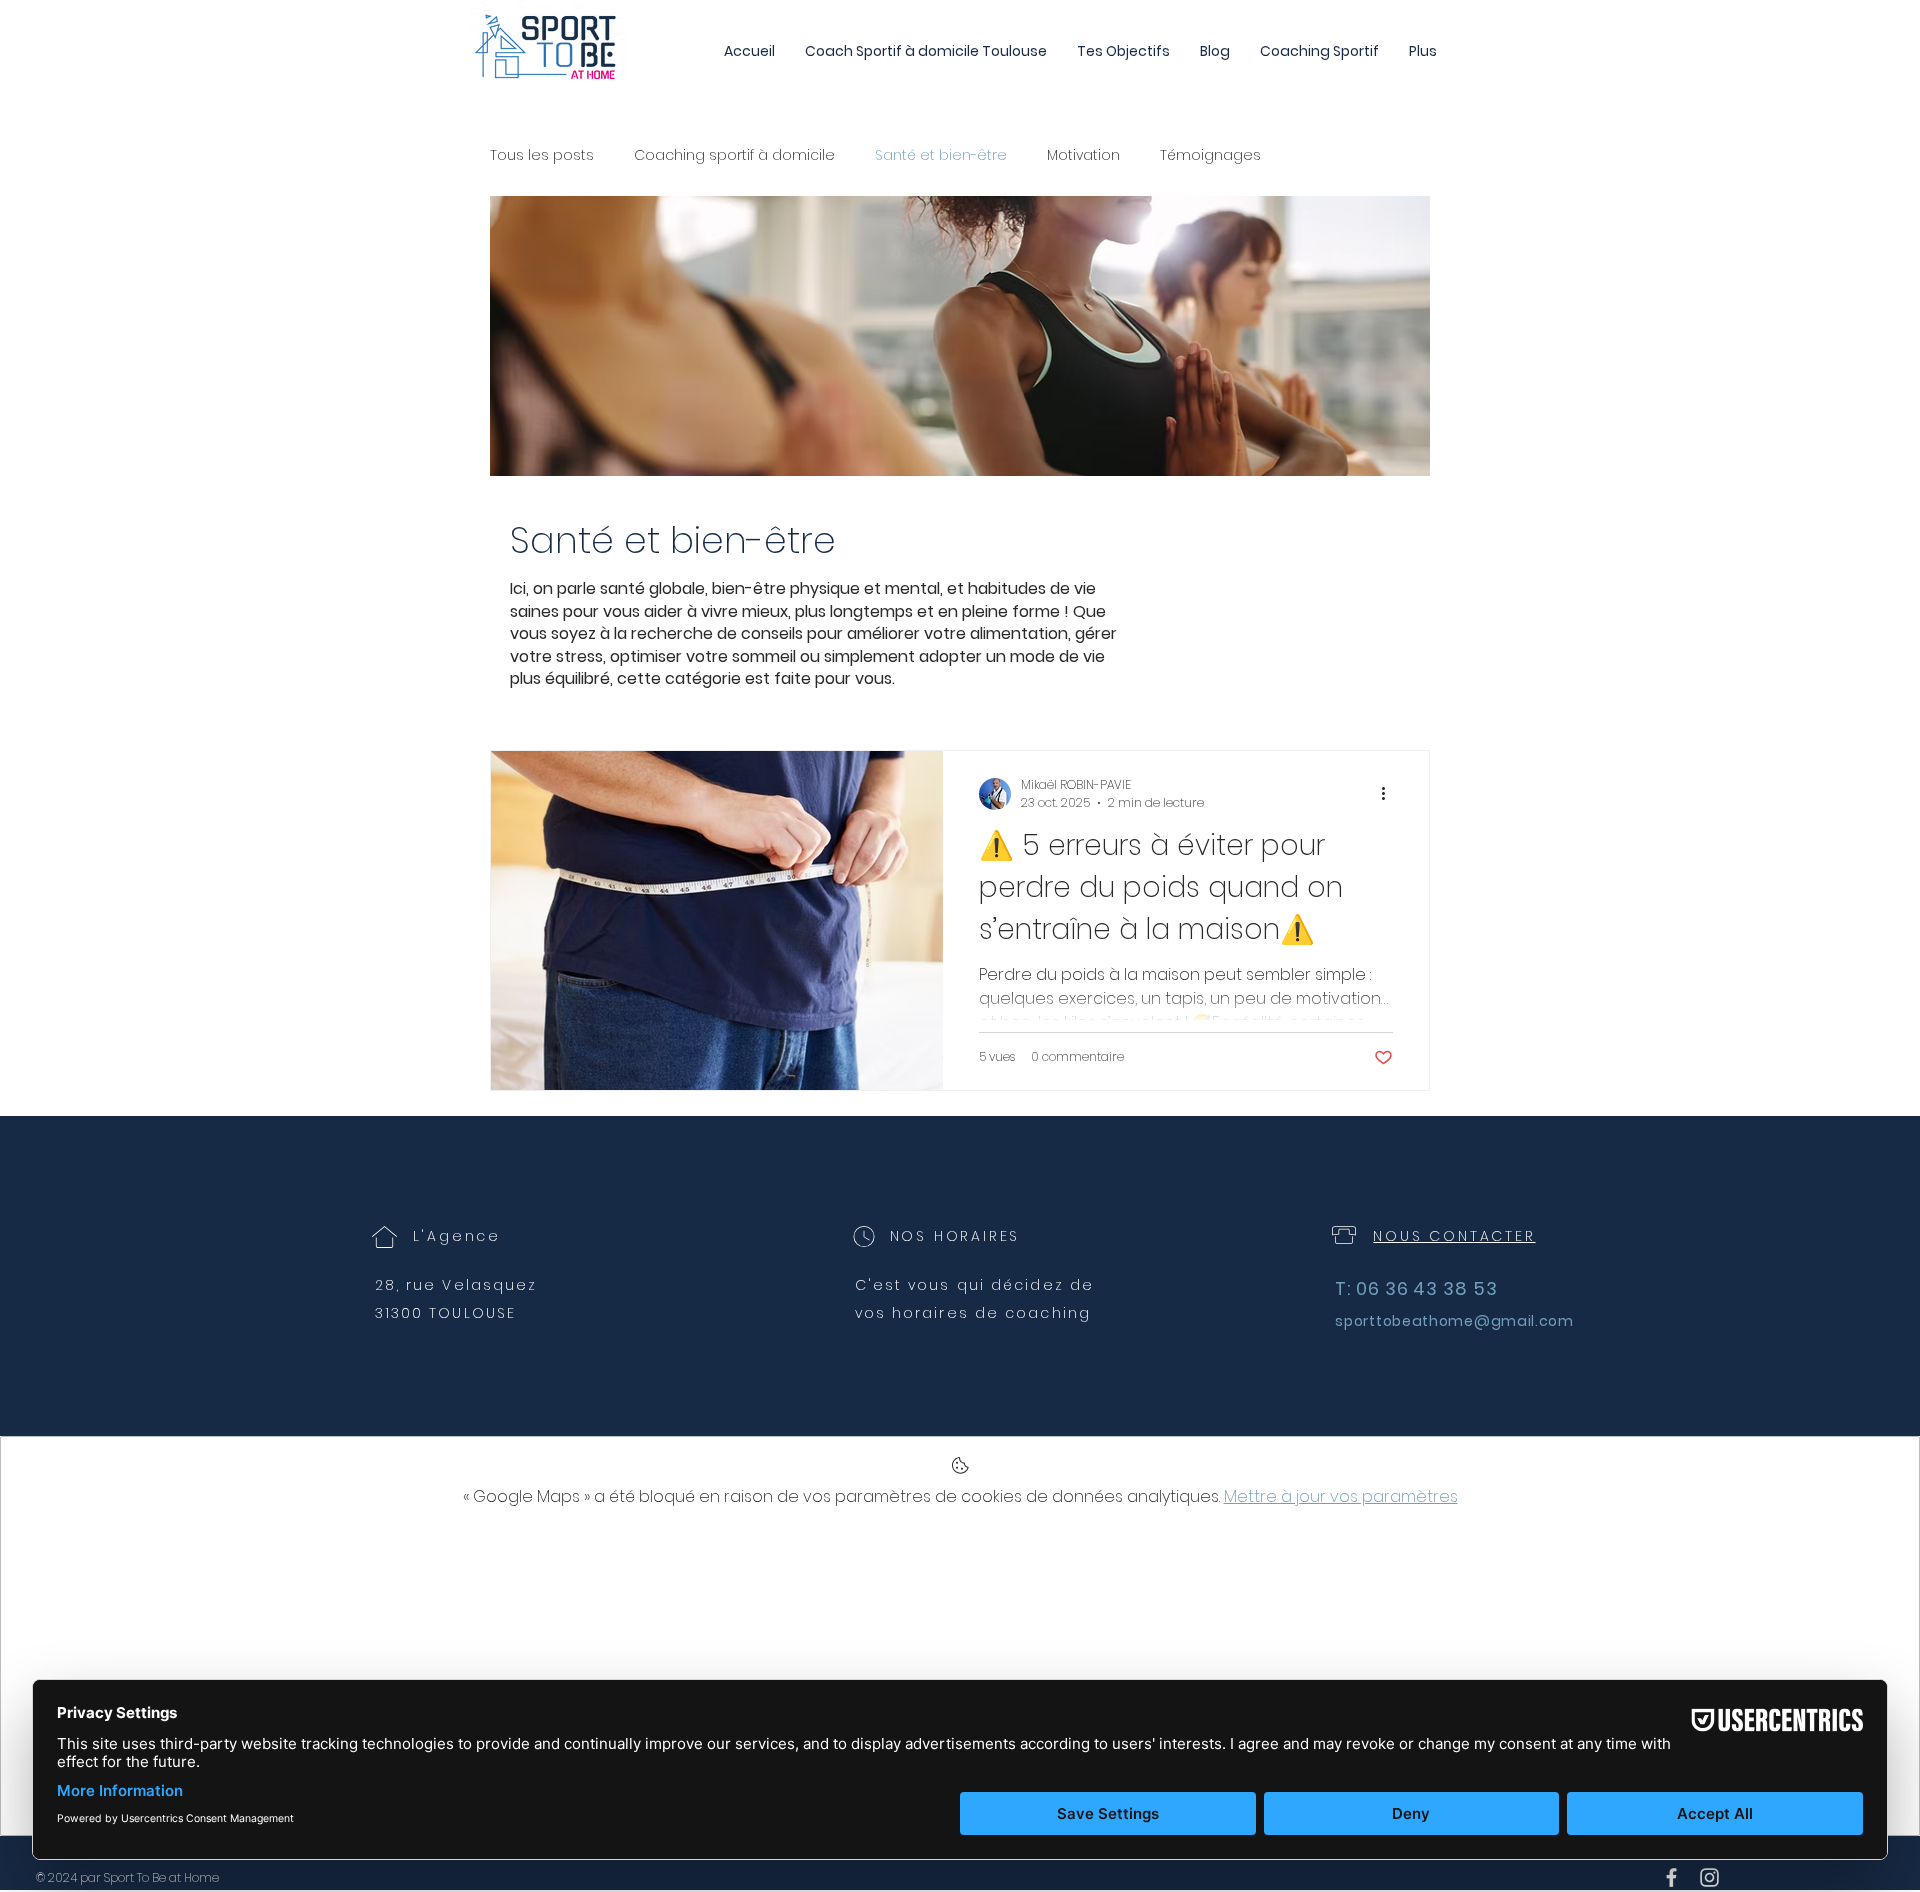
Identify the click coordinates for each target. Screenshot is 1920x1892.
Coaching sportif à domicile (734, 155)
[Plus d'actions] (1390, 794)
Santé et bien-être (941, 155)
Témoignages (1210, 155)
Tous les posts (542, 155)
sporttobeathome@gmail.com (1454, 1321)
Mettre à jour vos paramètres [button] (1341, 1496)
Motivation (1083, 155)
